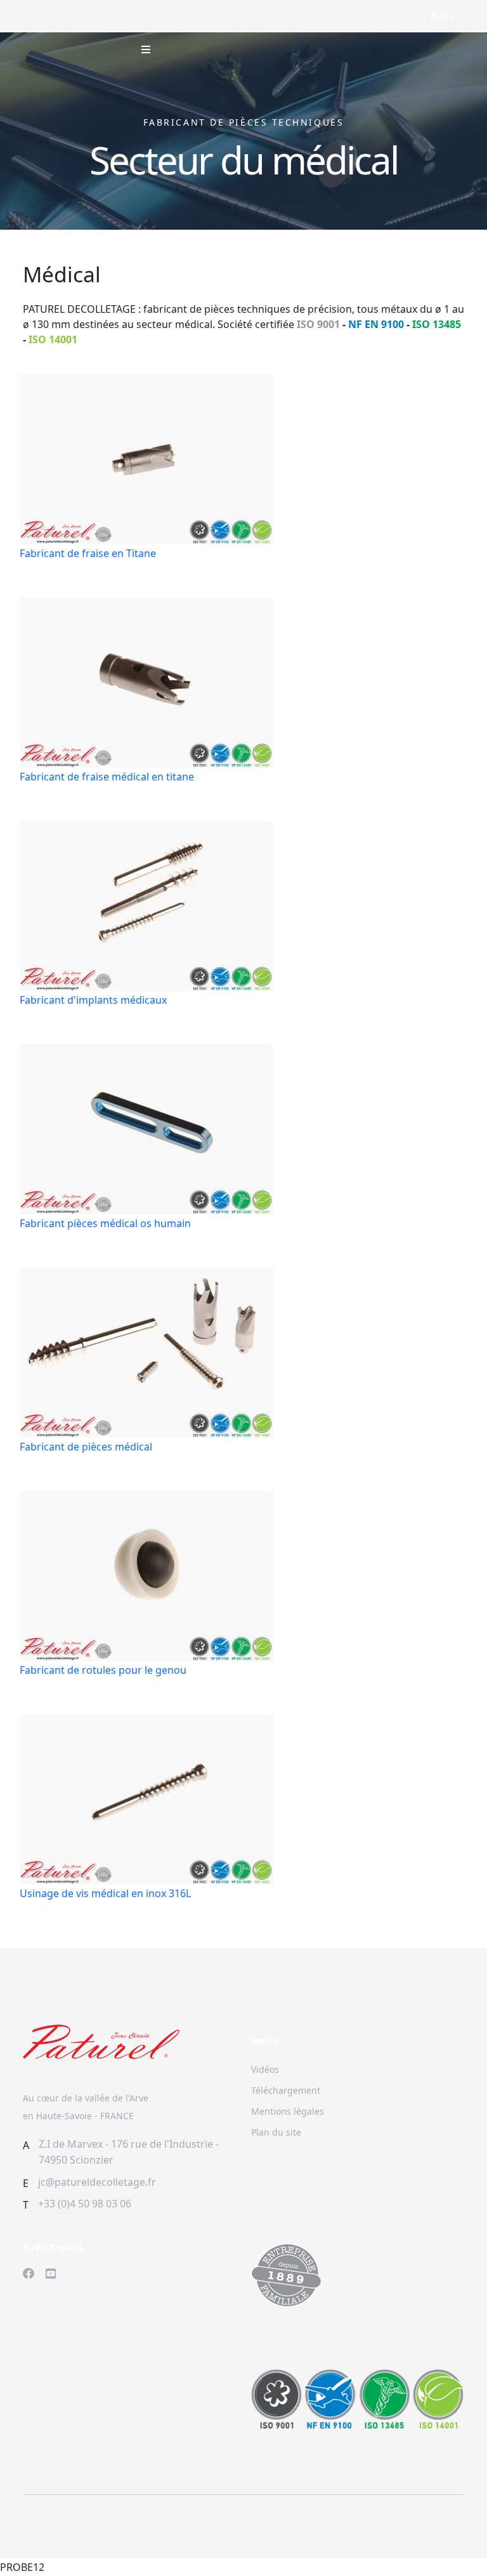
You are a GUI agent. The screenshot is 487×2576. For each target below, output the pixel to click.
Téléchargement (286, 2090)
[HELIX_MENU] (146, 49)
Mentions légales (288, 2111)
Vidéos (265, 2069)
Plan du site (276, 2132)
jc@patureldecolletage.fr (97, 2182)
